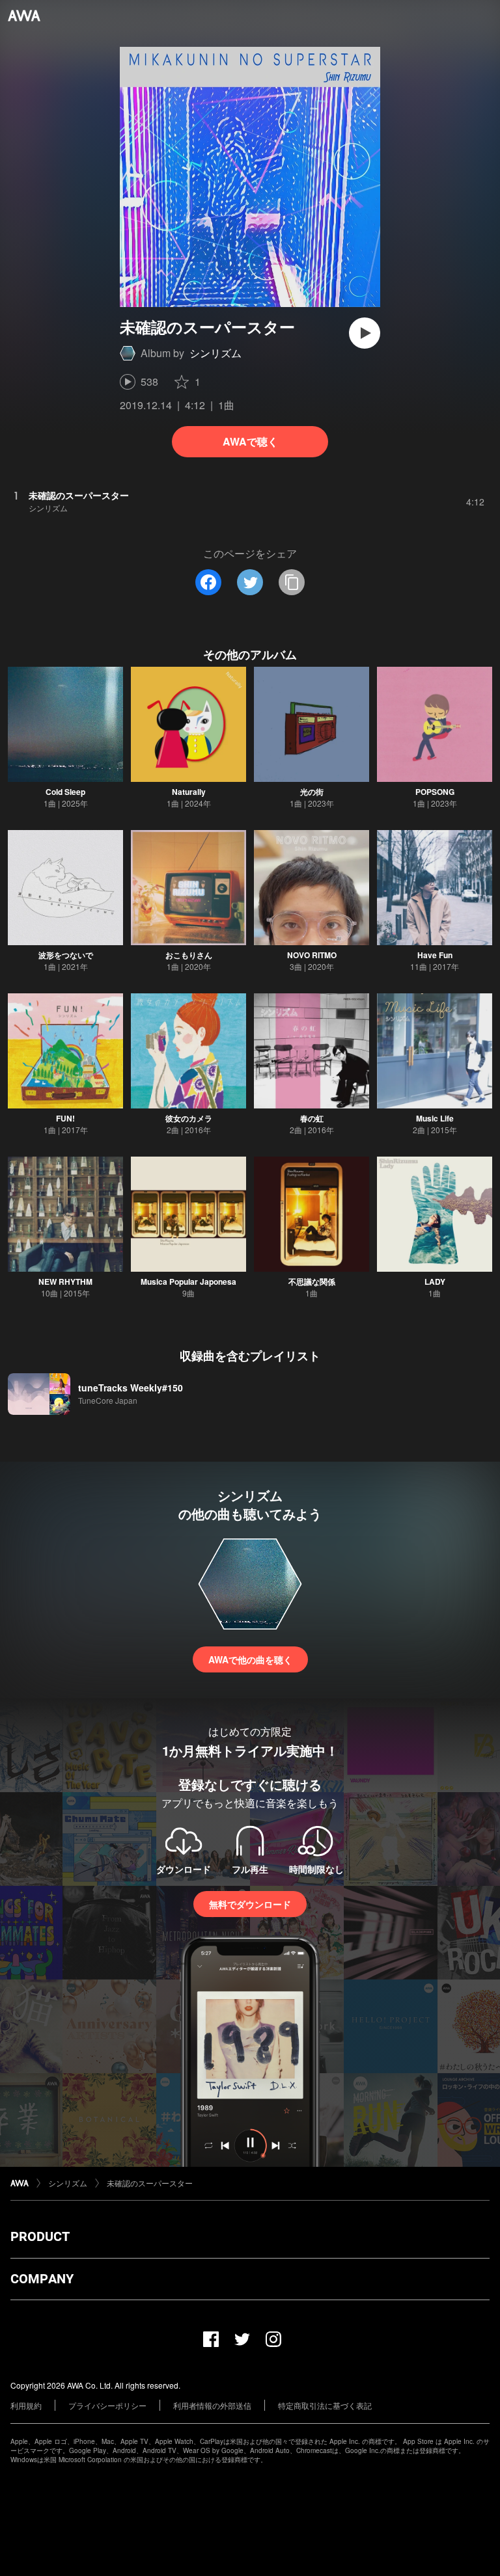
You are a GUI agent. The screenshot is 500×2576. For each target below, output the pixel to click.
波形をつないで (66, 955)
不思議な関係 (312, 1281)
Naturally (189, 792)
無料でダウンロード (250, 1904)
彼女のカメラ (189, 1118)
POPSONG (435, 792)
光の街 (312, 792)
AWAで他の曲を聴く (250, 1659)
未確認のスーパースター (150, 2183)
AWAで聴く (250, 441)
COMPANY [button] (42, 2279)
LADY (435, 1281)
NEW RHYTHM (65, 1281)
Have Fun (435, 955)
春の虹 (312, 1118)
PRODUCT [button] (40, 2236)
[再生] (365, 333)
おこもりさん (189, 955)
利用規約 (26, 2405)
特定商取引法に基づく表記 (325, 2405)
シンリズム (215, 353)
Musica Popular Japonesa (188, 1281)
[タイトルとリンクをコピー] (292, 582)
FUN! (65, 1118)
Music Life (435, 1118)
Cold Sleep (65, 792)
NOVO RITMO (312, 955)
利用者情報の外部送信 (212, 2405)
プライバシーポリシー (107, 2405)
